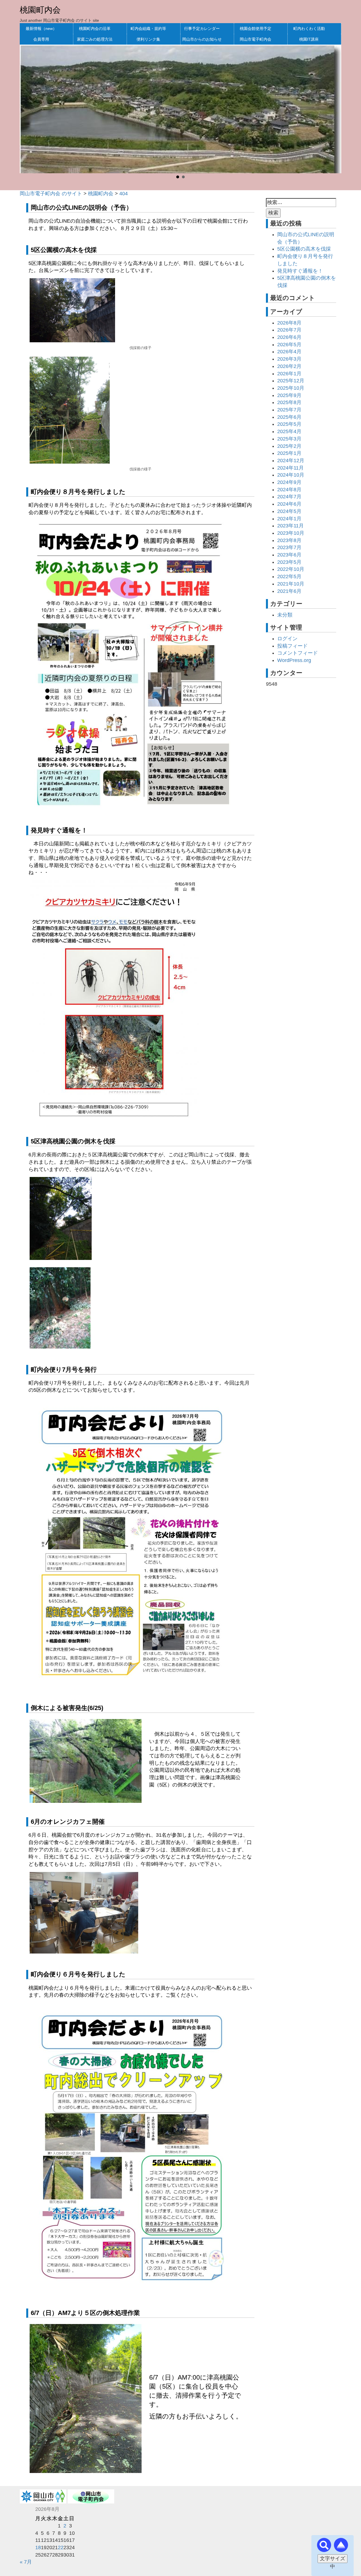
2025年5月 (289, 424)
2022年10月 (291, 569)
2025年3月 (289, 439)
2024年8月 (289, 490)
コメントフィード (298, 653)
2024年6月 (289, 504)
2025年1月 (289, 453)
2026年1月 (289, 374)
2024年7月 (289, 497)
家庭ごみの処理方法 (95, 39)
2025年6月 (289, 417)
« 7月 (26, 2562)
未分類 (285, 615)
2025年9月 (289, 395)
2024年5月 (289, 511)
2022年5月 (289, 576)
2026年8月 (289, 323)
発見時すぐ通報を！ (300, 271)
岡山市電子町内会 (256, 39)
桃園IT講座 (309, 39)
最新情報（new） (41, 28)
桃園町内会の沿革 (95, 28)
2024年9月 (289, 482)
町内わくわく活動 (309, 28)
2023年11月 (290, 526)
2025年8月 (289, 402)
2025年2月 (289, 446)
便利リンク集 (148, 39)
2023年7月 (289, 547)
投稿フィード (292, 646)
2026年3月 (289, 359)
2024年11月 (290, 468)
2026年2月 (289, 366)
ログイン (287, 639)
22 (61, 2548)
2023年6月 (289, 555)
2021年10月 (291, 584)
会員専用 (41, 39)
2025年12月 (291, 381)
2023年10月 (291, 533)
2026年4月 (289, 352)
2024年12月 (291, 461)
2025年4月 (289, 431)
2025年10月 (291, 388)
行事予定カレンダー (202, 28)
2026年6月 (289, 337)
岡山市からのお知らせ (202, 39)
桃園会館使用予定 (256, 28)
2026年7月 (289, 330)
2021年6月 (289, 591)
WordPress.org (294, 660)
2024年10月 (291, 475)
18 (38, 2548)
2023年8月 (289, 540)
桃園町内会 (40, 10)
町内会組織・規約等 (148, 28)
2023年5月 (289, 562)
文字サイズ (333, 2559)
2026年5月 (289, 345)
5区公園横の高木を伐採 (304, 249)
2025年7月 (289, 410)
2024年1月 (289, 519)
